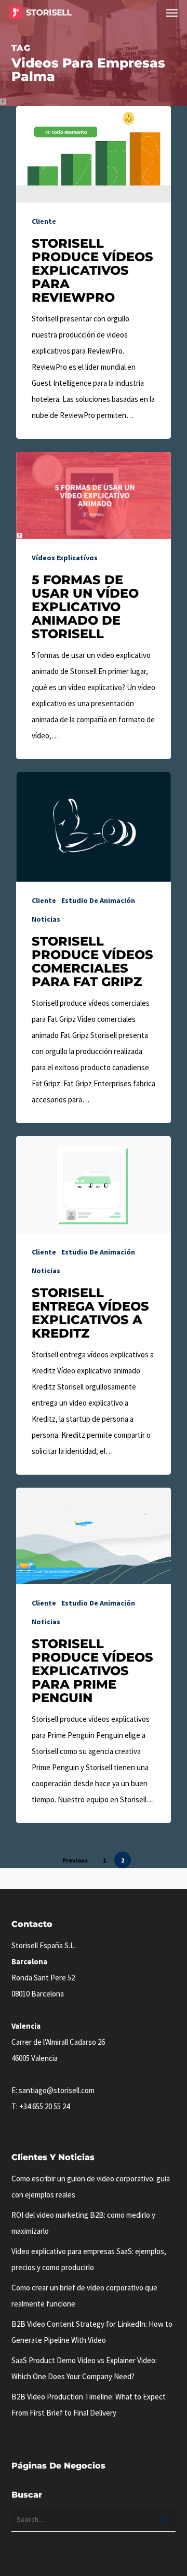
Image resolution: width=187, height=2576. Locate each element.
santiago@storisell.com (57, 2090)
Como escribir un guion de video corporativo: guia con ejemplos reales (91, 2187)
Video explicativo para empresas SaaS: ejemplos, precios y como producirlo (89, 2259)
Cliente (44, 221)
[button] (172, 12)
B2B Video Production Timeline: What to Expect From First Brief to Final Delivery (89, 2405)
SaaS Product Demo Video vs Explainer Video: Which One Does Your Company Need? (84, 2368)
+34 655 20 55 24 (44, 2106)
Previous (75, 1860)
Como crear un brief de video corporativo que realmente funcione (84, 2296)
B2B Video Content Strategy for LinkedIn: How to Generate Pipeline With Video (92, 2332)
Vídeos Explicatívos (65, 558)
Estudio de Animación (98, 900)
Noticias (46, 919)
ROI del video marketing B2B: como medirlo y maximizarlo (83, 2223)
